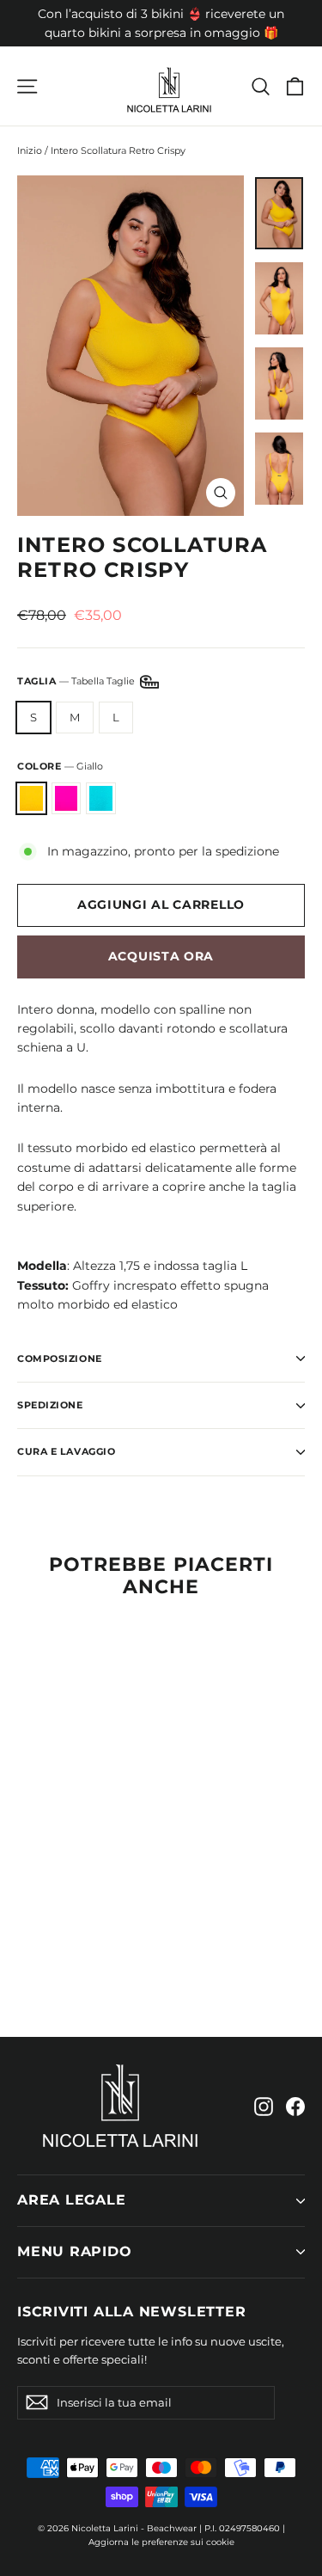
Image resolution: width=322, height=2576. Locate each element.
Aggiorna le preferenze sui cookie (161, 2542)
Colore (60, 766)
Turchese (101, 798)
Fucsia (67, 798)
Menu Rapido (75, 2251)
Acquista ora (161, 956)
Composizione (60, 1359)
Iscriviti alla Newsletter (132, 2312)
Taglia (77, 681)
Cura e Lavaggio (66, 1451)
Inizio (30, 150)
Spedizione (50, 1405)
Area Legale (72, 2200)
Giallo (31, 798)
